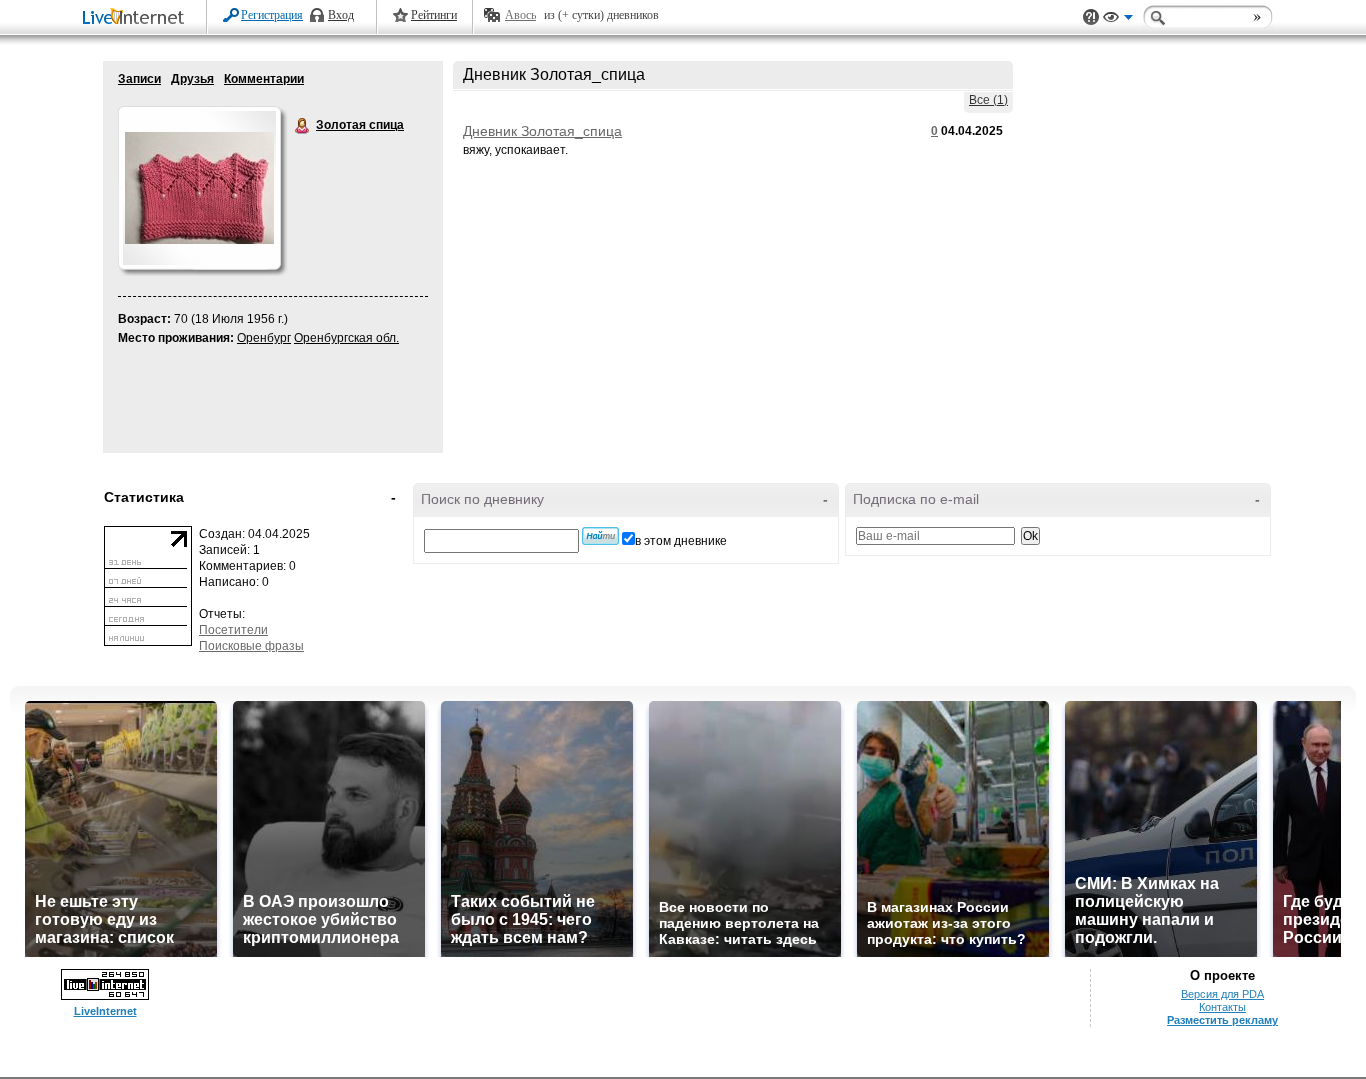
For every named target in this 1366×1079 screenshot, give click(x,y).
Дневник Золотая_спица (542, 131)
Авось (520, 15)
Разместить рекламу (1222, 1020)
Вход (341, 15)
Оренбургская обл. (346, 338)
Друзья (192, 79)
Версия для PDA (1222, 994)
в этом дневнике (681, 541)
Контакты (1222, 1007)
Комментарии (264, 79)
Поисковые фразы (251, 646)
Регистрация (272, 15)
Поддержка (1091, 17)
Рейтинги (434, 15)
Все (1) (988, 100)
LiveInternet (137, 18)
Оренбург (264, 338)
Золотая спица (303, 126)
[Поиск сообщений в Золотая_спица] (600, 536)
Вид (1118, 20)
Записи (139, 79)
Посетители (233, 630)
